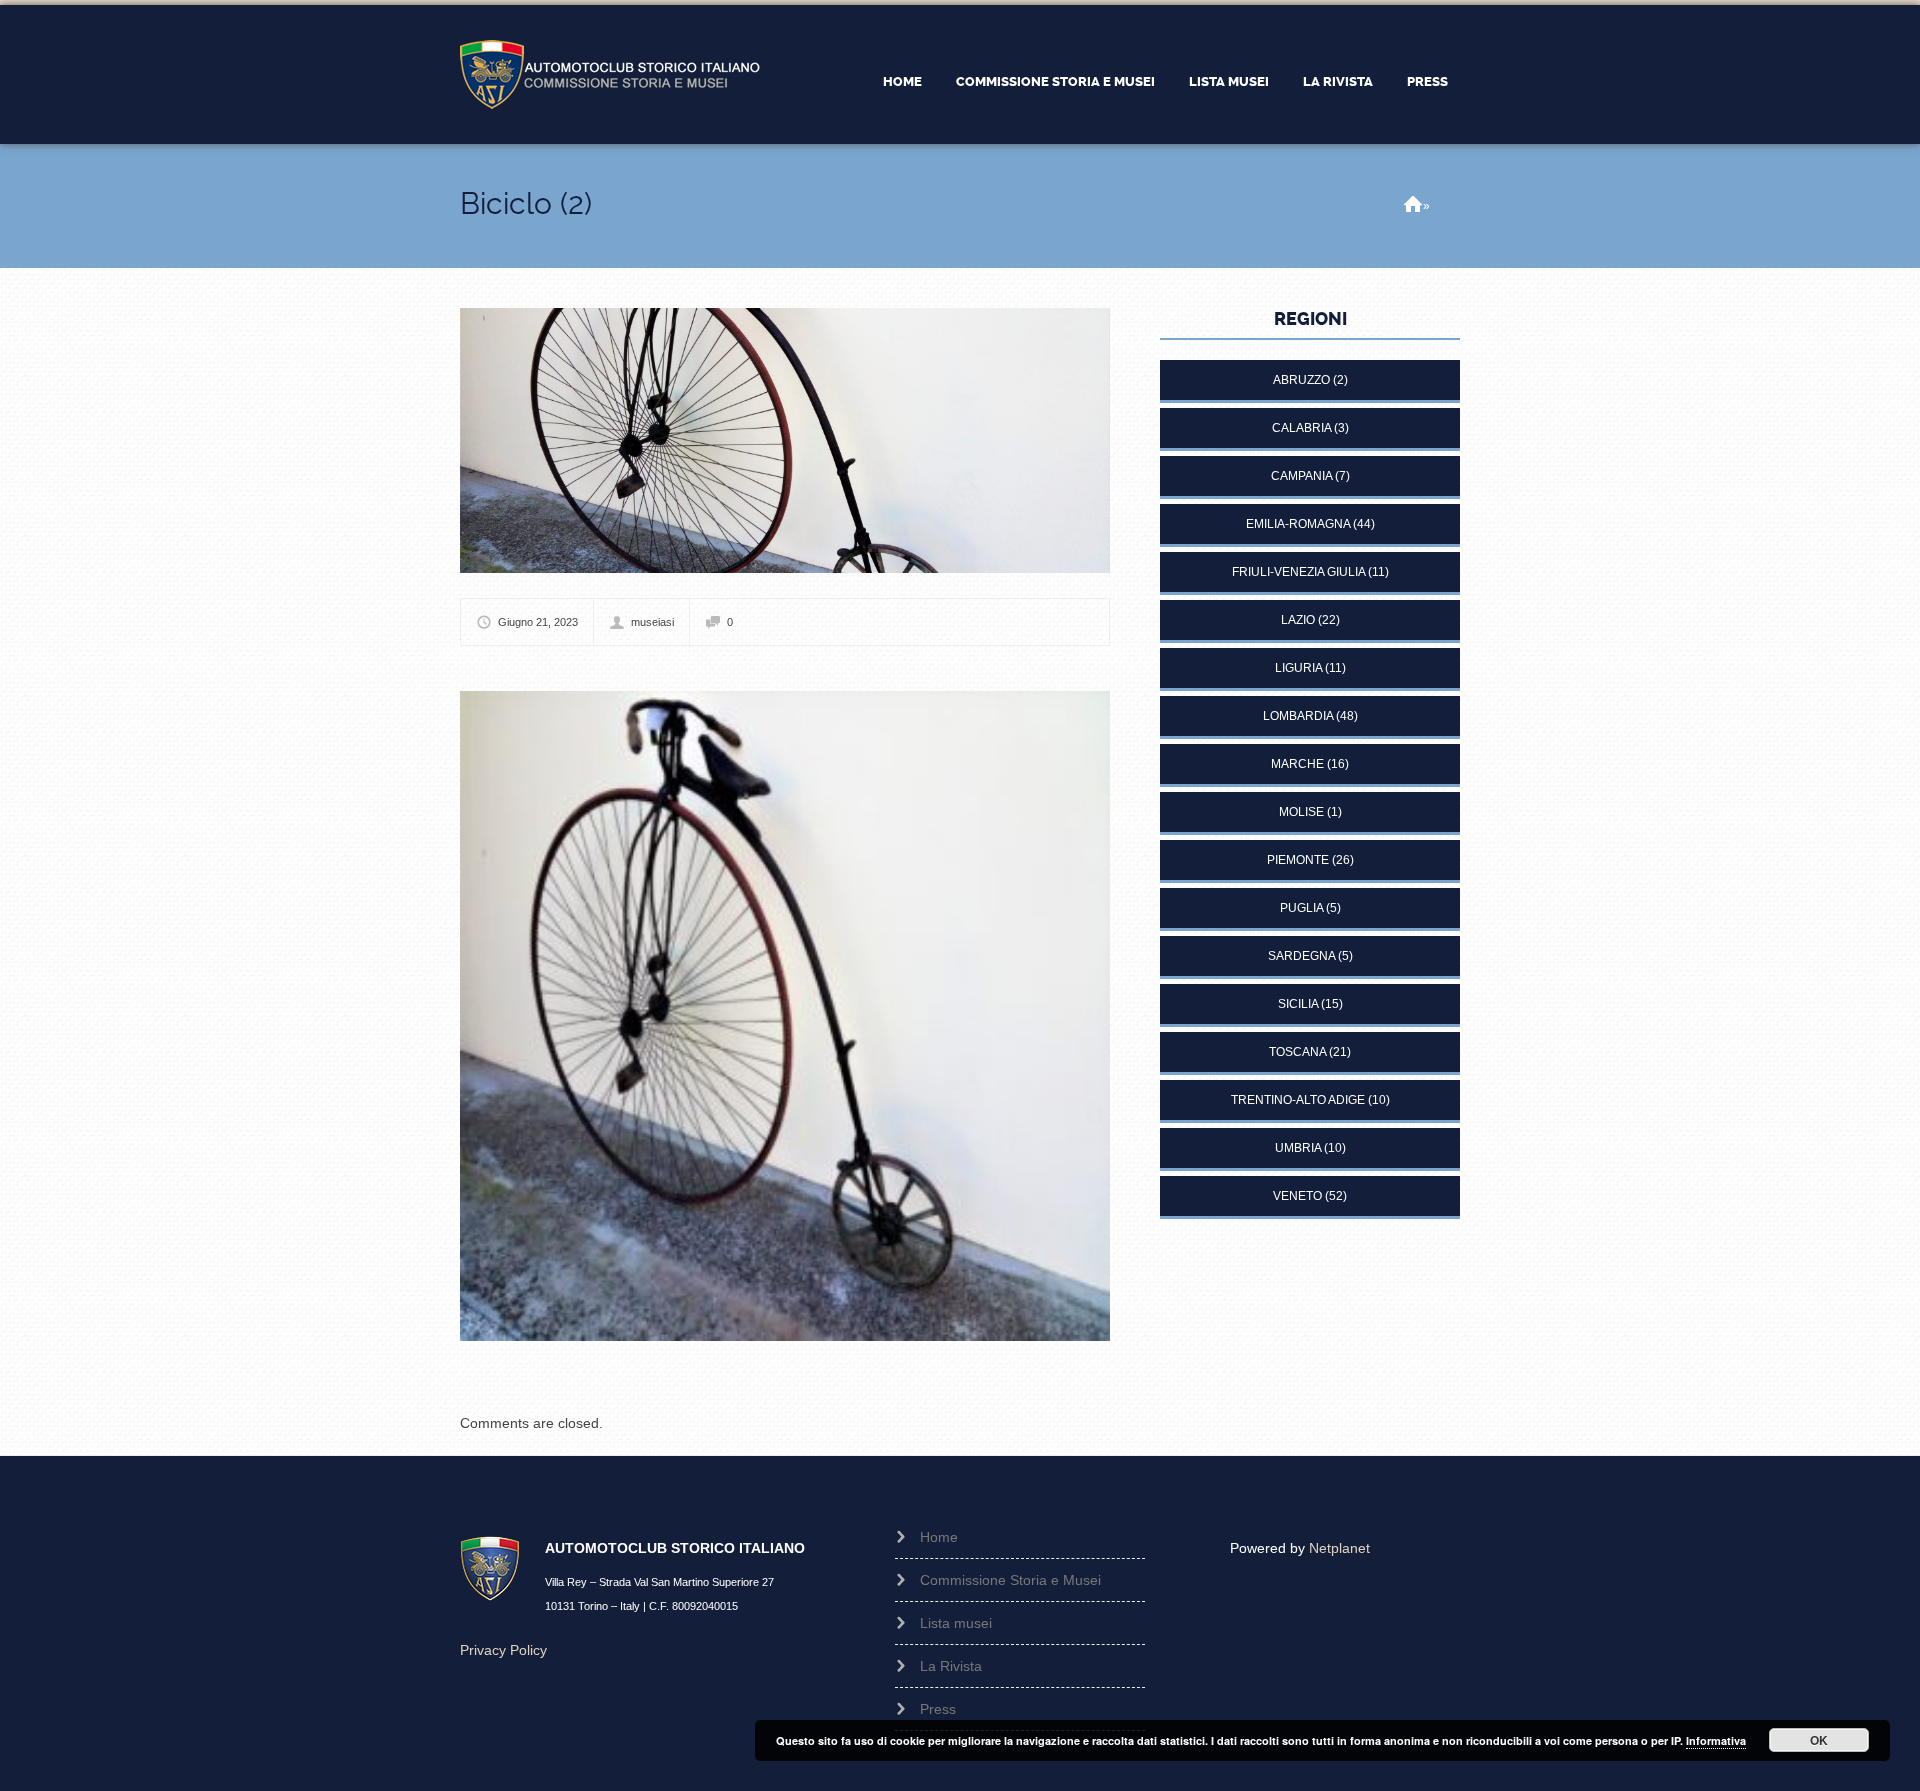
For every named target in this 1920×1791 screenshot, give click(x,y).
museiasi (652, 622)
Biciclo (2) (526, 203)
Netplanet (1339, 1548)
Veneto (1297, 1196)
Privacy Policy (503, 1650)
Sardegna (1301, 956)
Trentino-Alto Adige (1298, 1100)
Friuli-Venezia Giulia (1298, 572)
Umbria (1298, 1148)
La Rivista (1338, 81)
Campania (1301, 476)
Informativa (1716, 1740)
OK (1819, 1740)
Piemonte (1298, 860)
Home (902, 81)
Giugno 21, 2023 (538, 622)
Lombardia (1298, 716)
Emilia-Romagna (1298, 524)
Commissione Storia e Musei (1055, 81)
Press (1427, 81)
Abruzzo (1301, 380)
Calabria (1301, 428)
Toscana (1297, 1052)
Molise (1301, 812)
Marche (1297, 764)
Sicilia (1298, 1004)
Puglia (1301, 908)
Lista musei (1229, 81)
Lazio (1298, 620)
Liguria (1298, 668)
